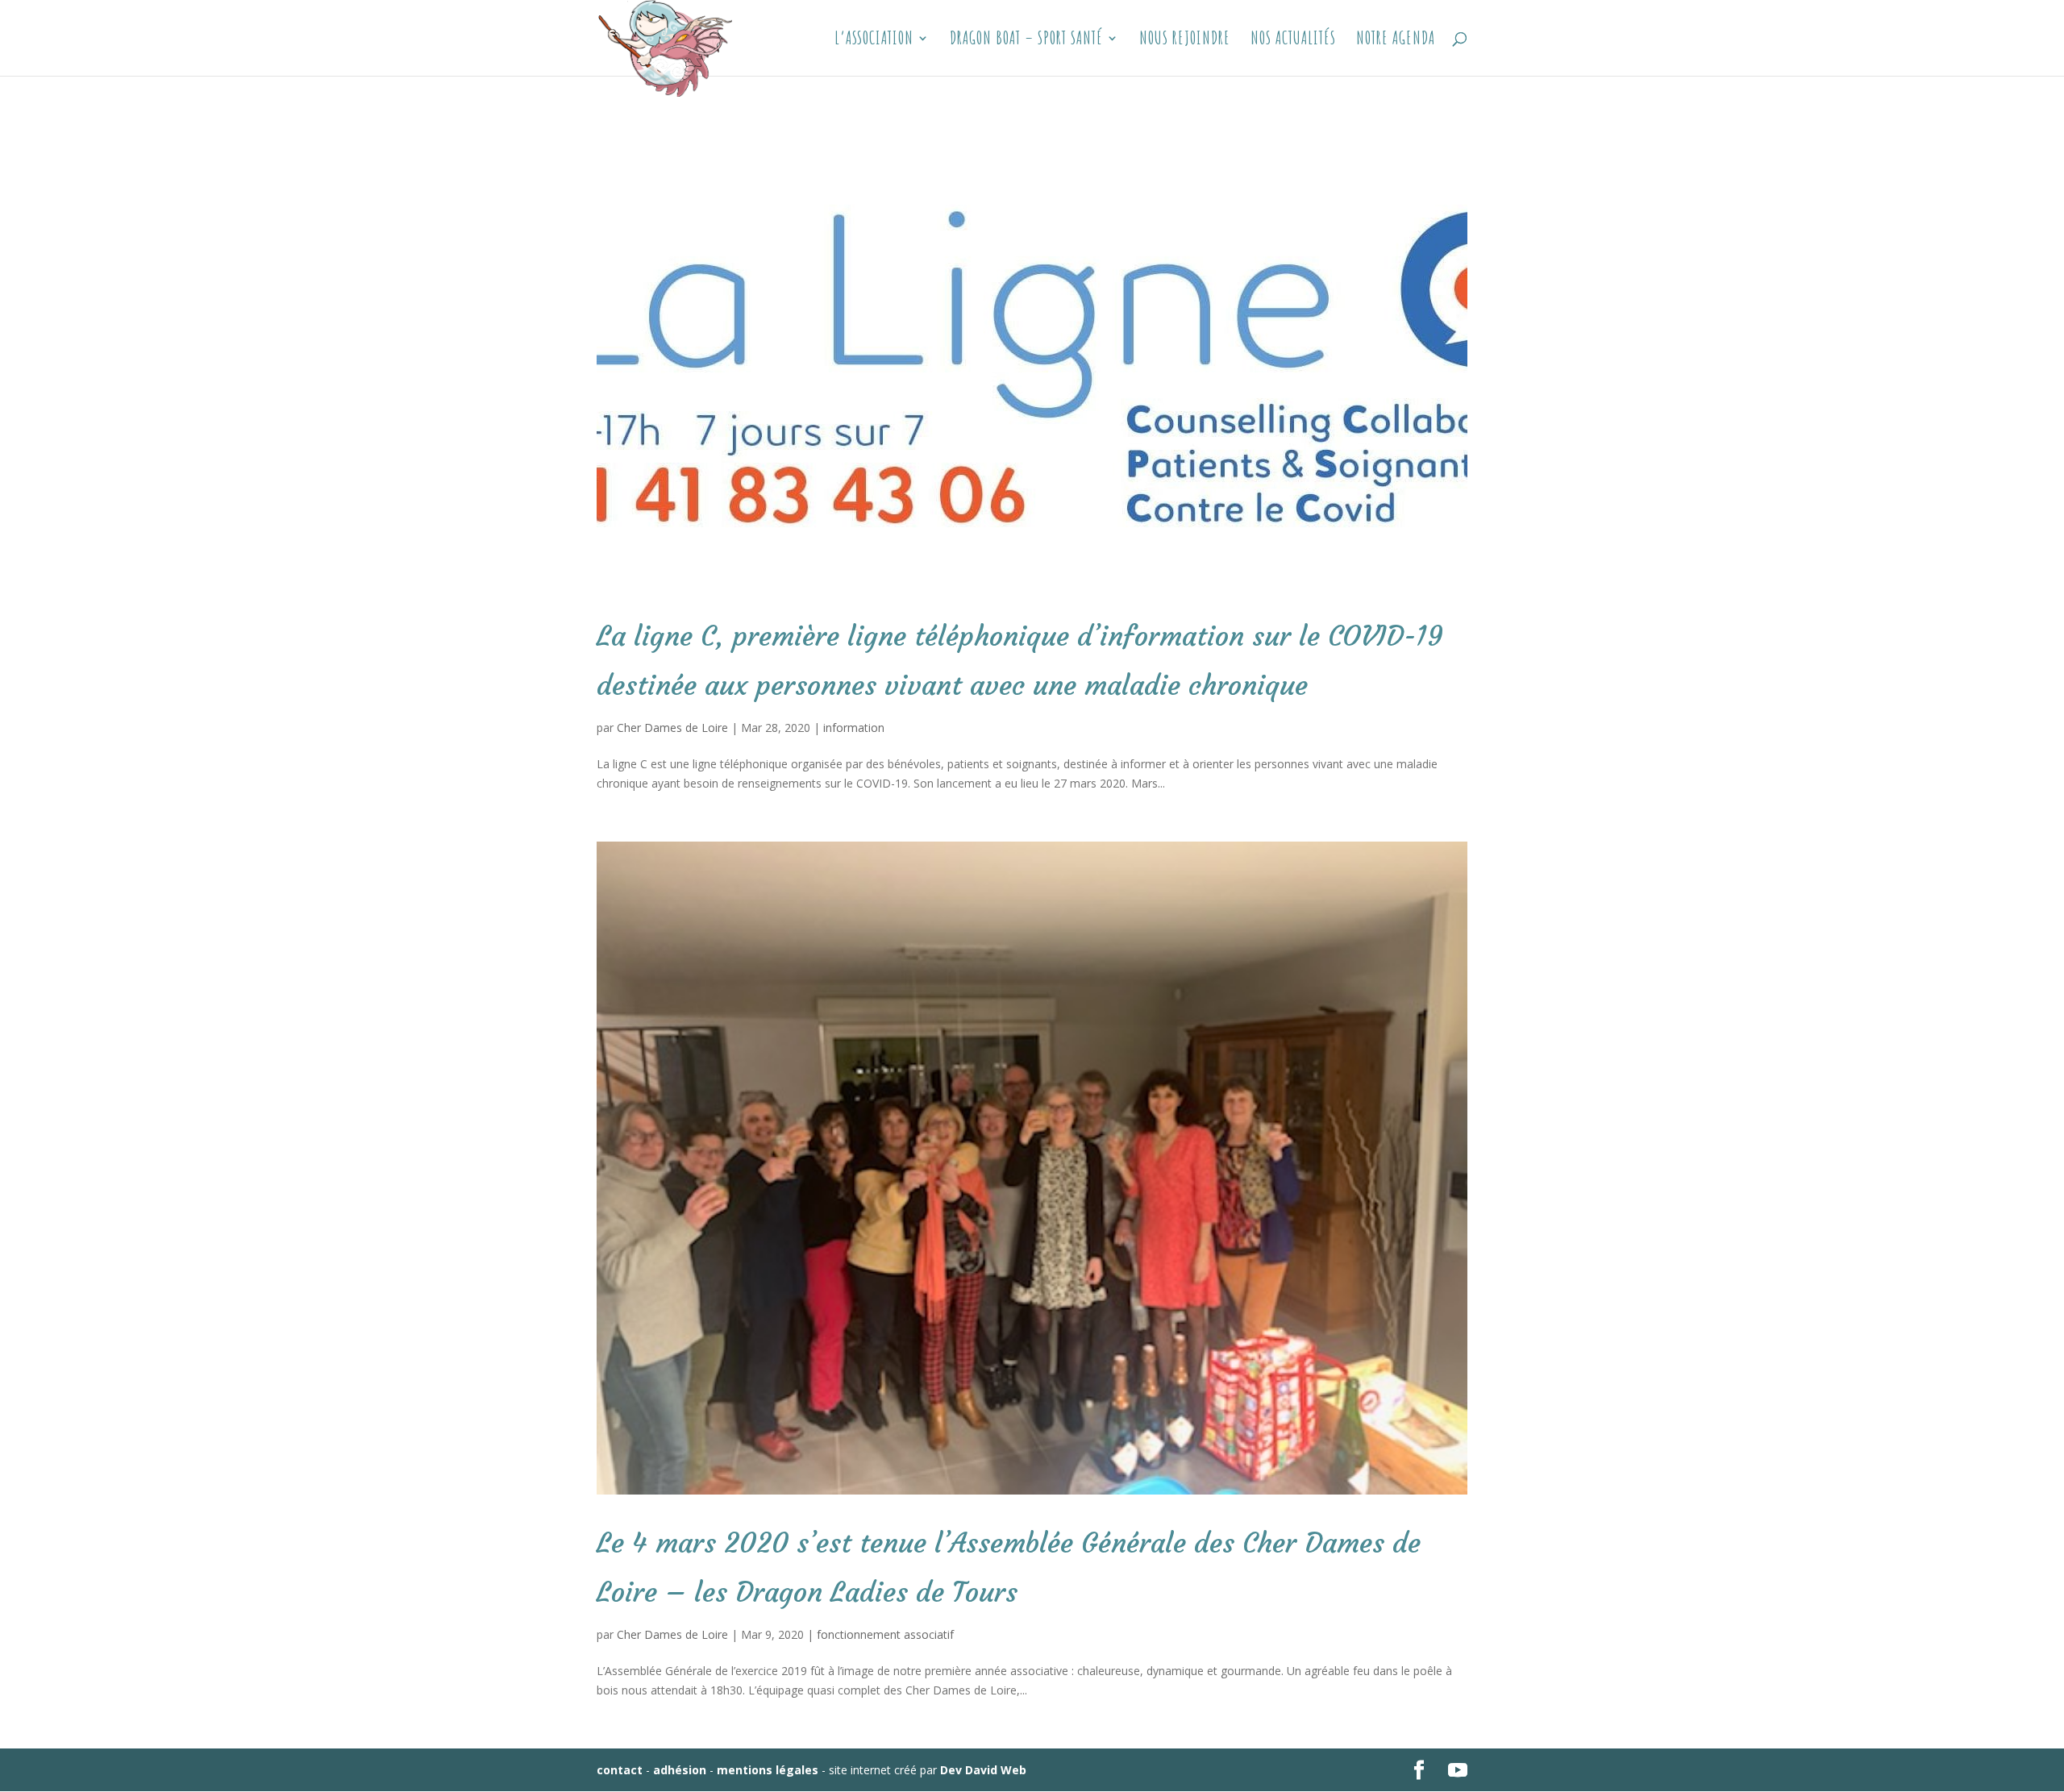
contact (620, 1770)
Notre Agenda (1396, 40)
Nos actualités (1293, 40)
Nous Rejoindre (1185, 40)
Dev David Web (983, 1770)
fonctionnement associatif (885, 1634)
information (854, 728)
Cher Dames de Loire (672, 728)
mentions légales (768, 1770)
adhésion (680, 1770)
